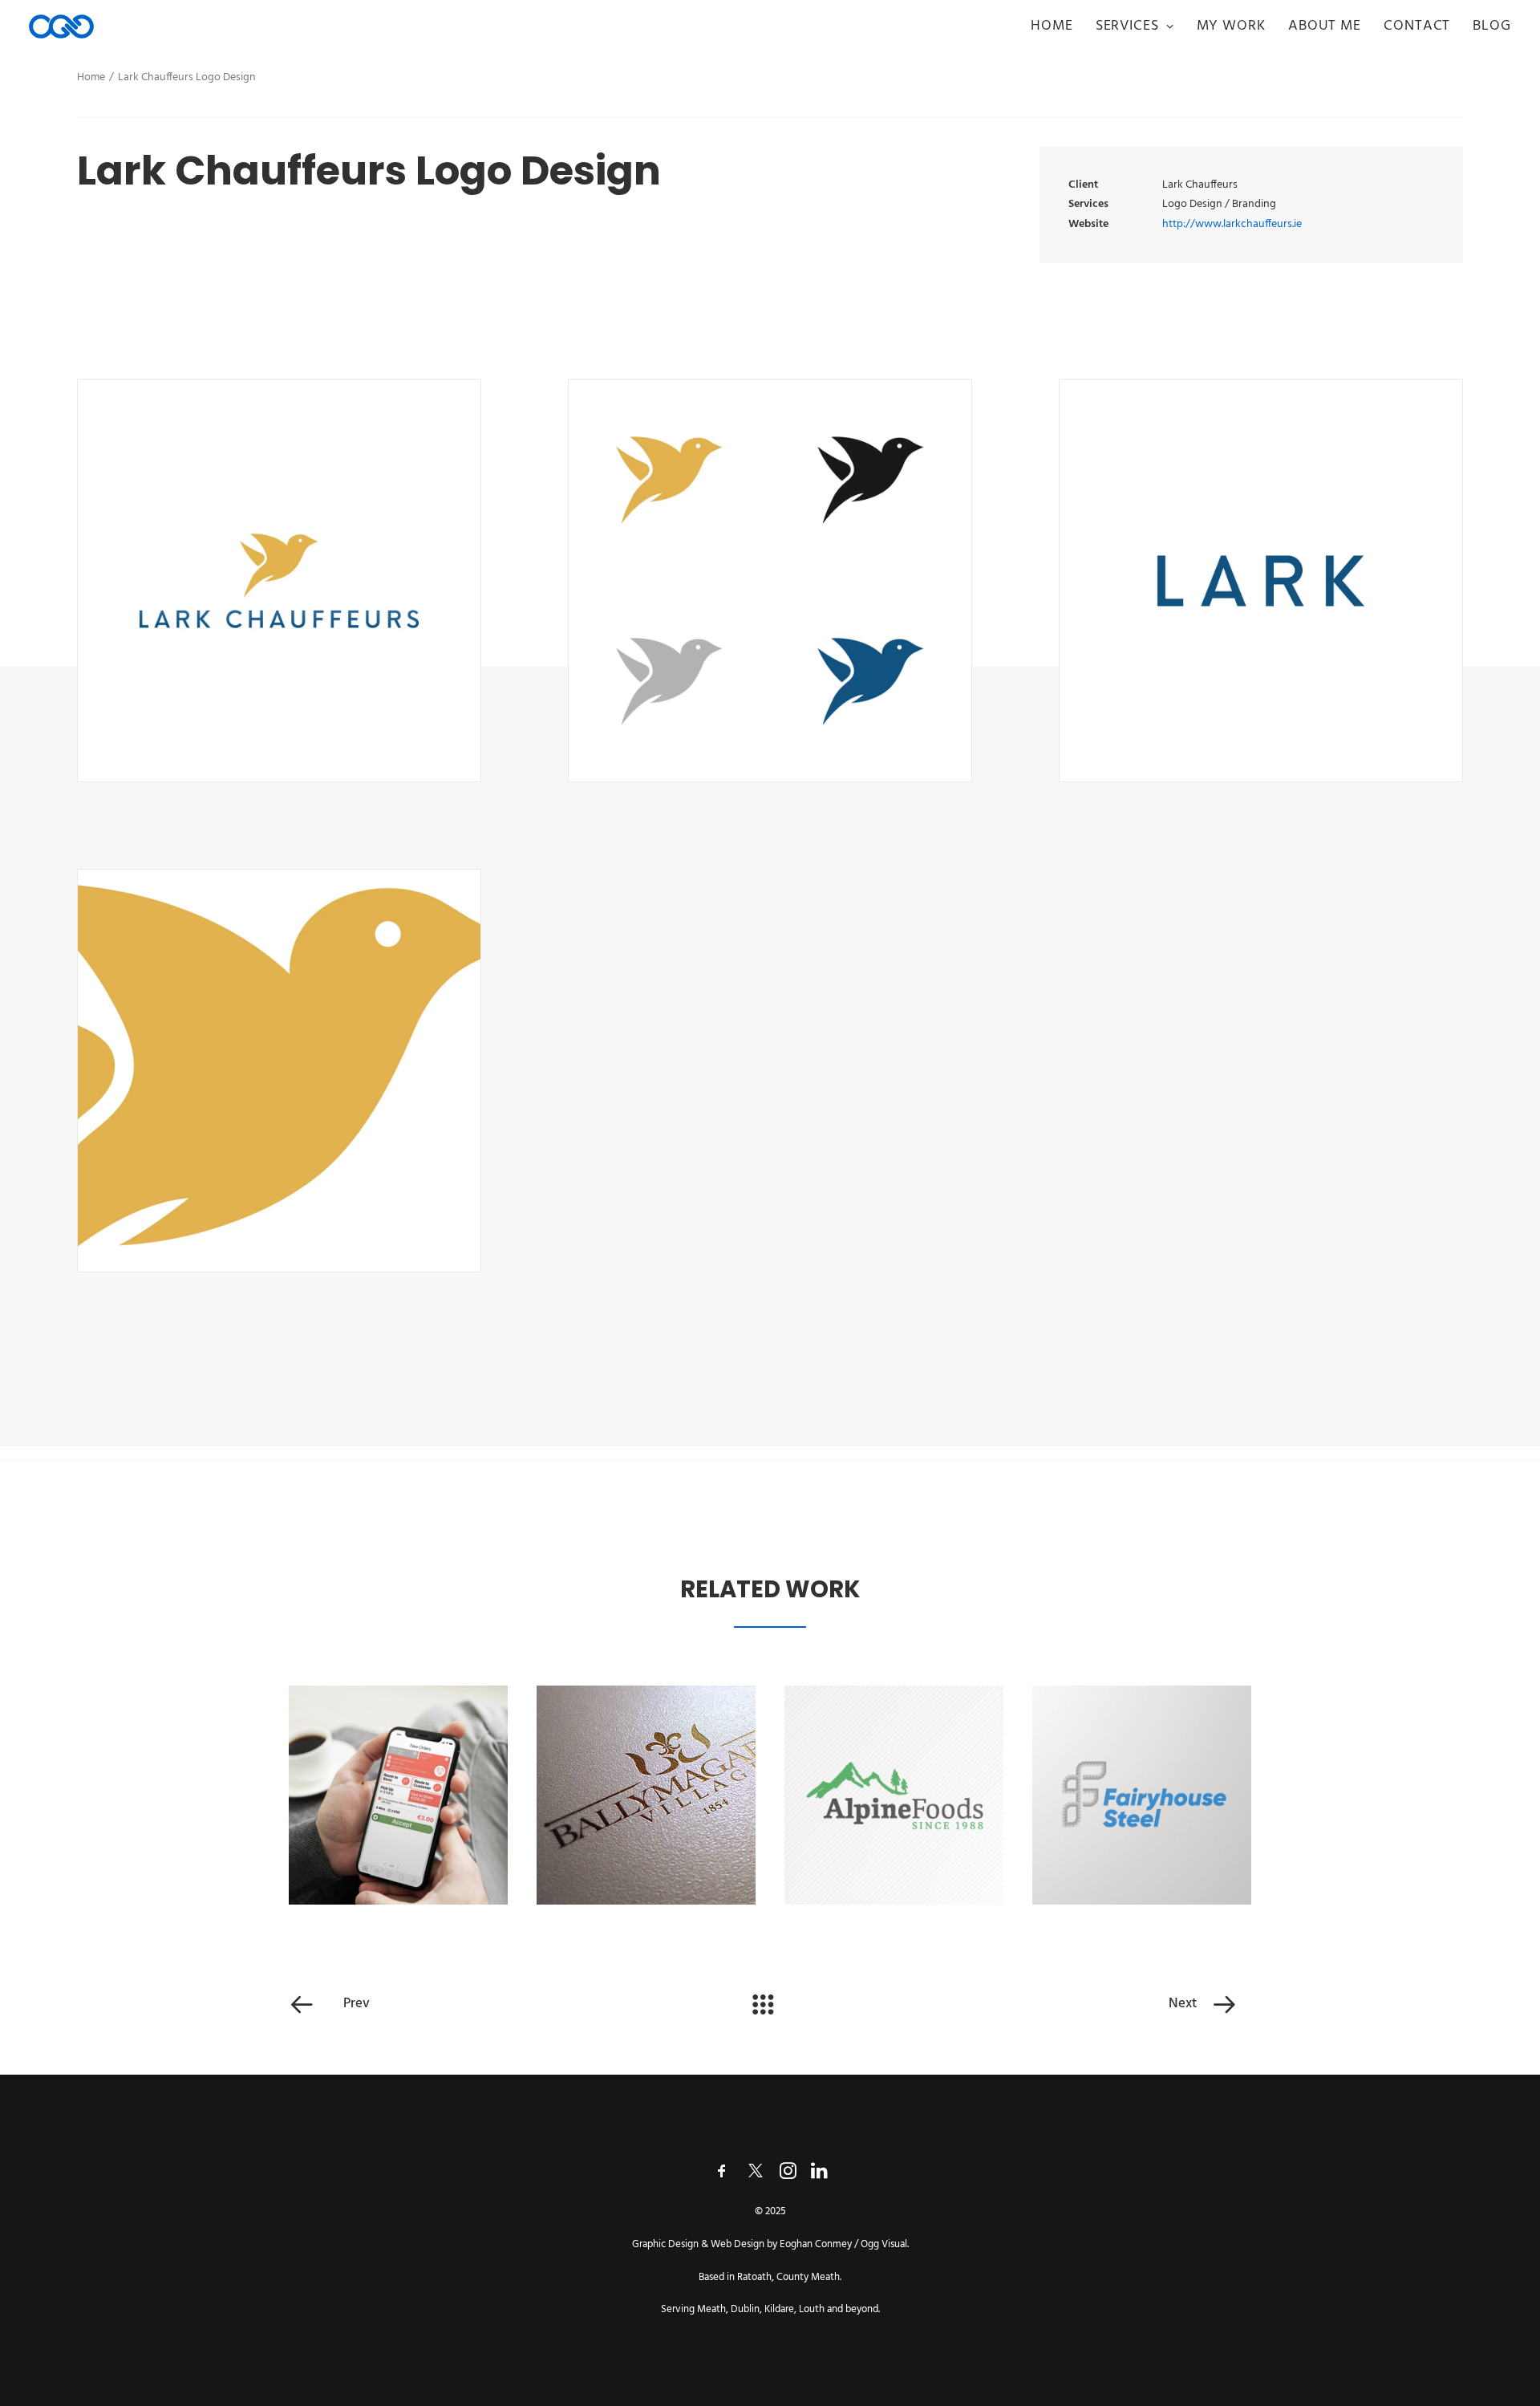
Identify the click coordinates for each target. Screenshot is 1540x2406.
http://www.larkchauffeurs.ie (1232, 224)
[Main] (770, 2004)
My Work (1231, 26)
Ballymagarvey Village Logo (646, 1798)
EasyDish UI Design (398, 1799)
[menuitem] (1058, 26)
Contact (1417, 26)
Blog (1492, 26)
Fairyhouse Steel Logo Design (1141, 1798)
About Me (1325, 26)
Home (1052, 26)
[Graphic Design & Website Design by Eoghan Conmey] (61, 26)
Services (1127, 26)
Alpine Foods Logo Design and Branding (894, 1798)
